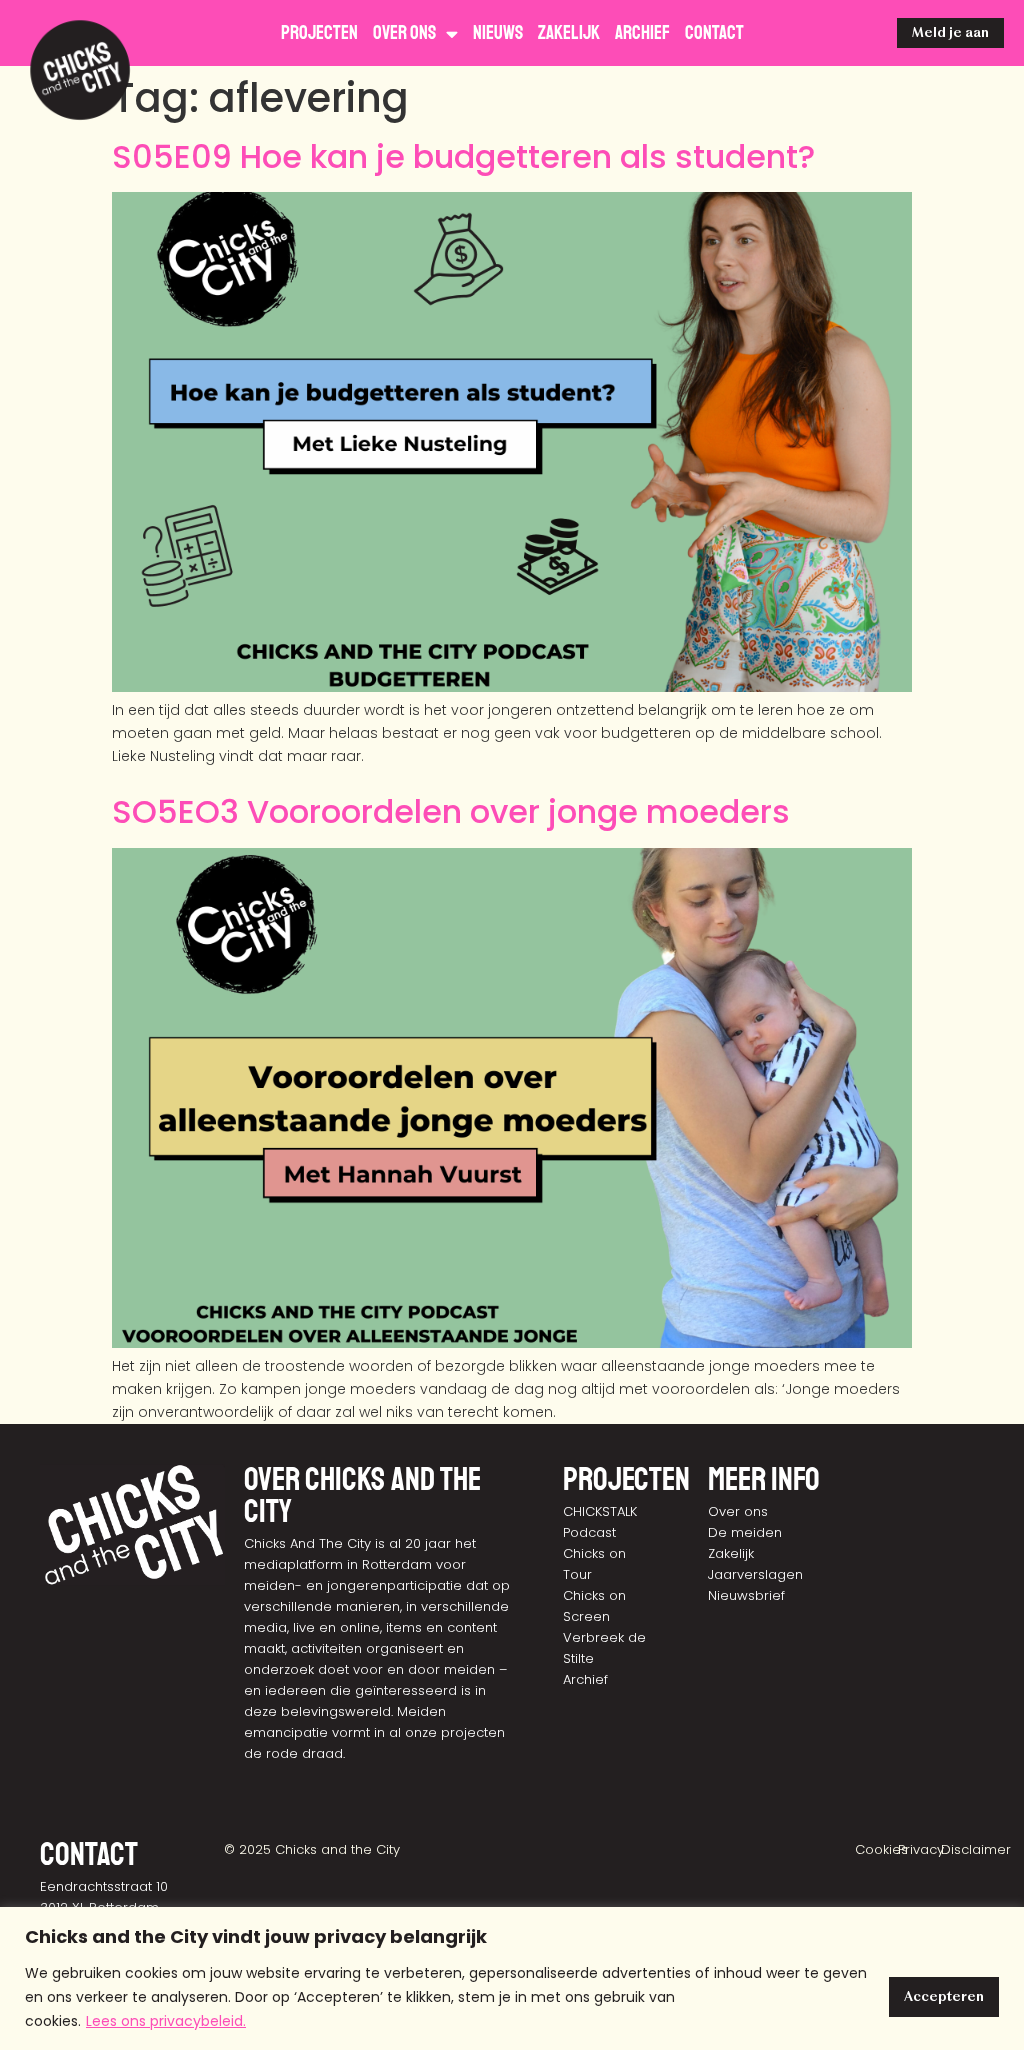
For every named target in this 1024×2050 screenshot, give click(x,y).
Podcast (589, 1532)
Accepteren (944, 1996)
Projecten (319, 33)
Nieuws (498, 33)
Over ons (404, 33)
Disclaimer (976, 1849)
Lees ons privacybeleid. (166, 2021)
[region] (512, 1978)
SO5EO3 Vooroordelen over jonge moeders (451, 811)
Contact (714, 33)
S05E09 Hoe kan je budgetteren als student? (463, 156)
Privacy (921, 1849)
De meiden (745, 1532)
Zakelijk (569, 33)
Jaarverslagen (755, 1574)
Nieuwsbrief (746, 1595)
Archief (642, 33)
